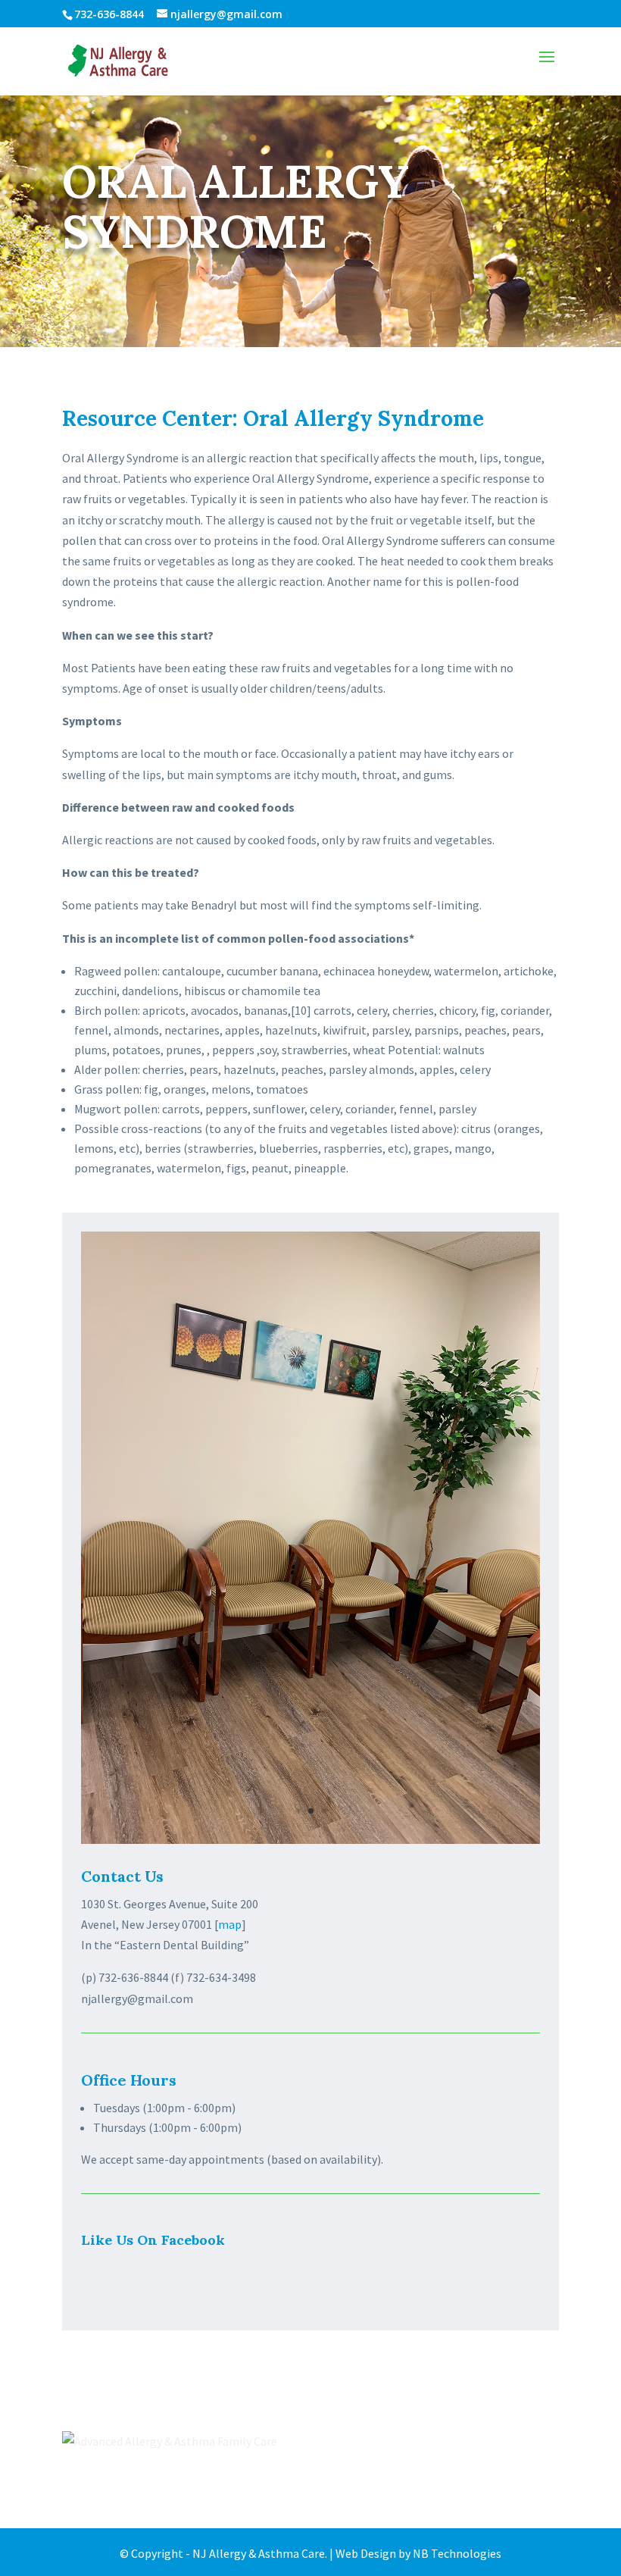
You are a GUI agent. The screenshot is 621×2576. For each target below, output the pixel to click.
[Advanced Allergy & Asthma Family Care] (170, 2441)
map (230, 1924)
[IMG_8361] (310, 1839)
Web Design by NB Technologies (418, 2553)
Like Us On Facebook (153, 2240)
